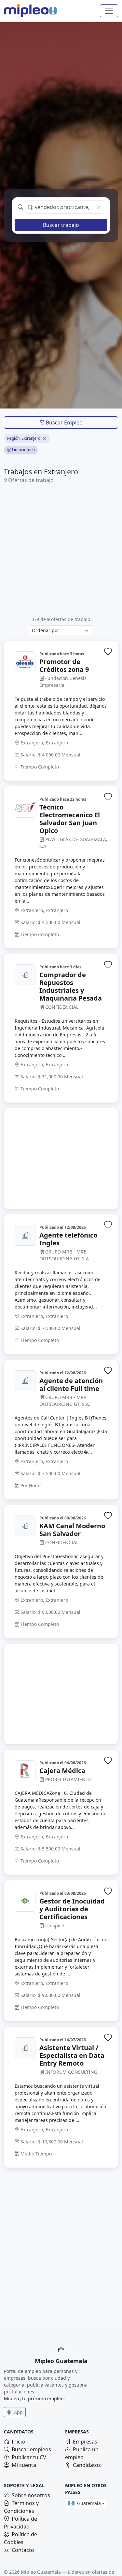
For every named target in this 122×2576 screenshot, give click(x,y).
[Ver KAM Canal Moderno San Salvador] (25, 1526)
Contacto (23, 2550)
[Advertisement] (61, 550)
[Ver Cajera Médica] (25, 1771)
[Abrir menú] (109, 11)
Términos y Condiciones (21, 2507)
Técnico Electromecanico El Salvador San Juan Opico (70, 819)
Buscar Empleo (64, 422)
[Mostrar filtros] (98, 207)
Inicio (18, 2442)
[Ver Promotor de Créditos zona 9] (25, 662)
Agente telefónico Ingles (68, 1239)
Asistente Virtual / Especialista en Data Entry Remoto (72, 2056)
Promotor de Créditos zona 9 (64, 666)
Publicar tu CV (29, 2457)
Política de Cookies (20, 2538)
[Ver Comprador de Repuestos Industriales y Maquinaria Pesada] (25, 975)
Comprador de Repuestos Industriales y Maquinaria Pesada (71, 987)
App (18, 2412)
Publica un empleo (82, 2453)
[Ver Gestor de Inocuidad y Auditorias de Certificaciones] (25, 1901)
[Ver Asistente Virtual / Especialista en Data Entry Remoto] (25, 2048)
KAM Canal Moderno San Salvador (72, 1530)
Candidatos (87, 2465)
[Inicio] (26, 11)
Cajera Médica (62, 1771)
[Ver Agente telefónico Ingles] (25, 1235)
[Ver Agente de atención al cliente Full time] (25, 1381)
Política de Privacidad (20, 2523)
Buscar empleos (31, 2449)
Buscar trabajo (61, 225)
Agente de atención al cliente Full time (71, 1385)
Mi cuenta (24, 2465)
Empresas (85, 2442)
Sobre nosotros (31, 2495)
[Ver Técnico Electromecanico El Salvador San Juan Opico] (25, 807)
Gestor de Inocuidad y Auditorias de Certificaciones (72, 1909)
